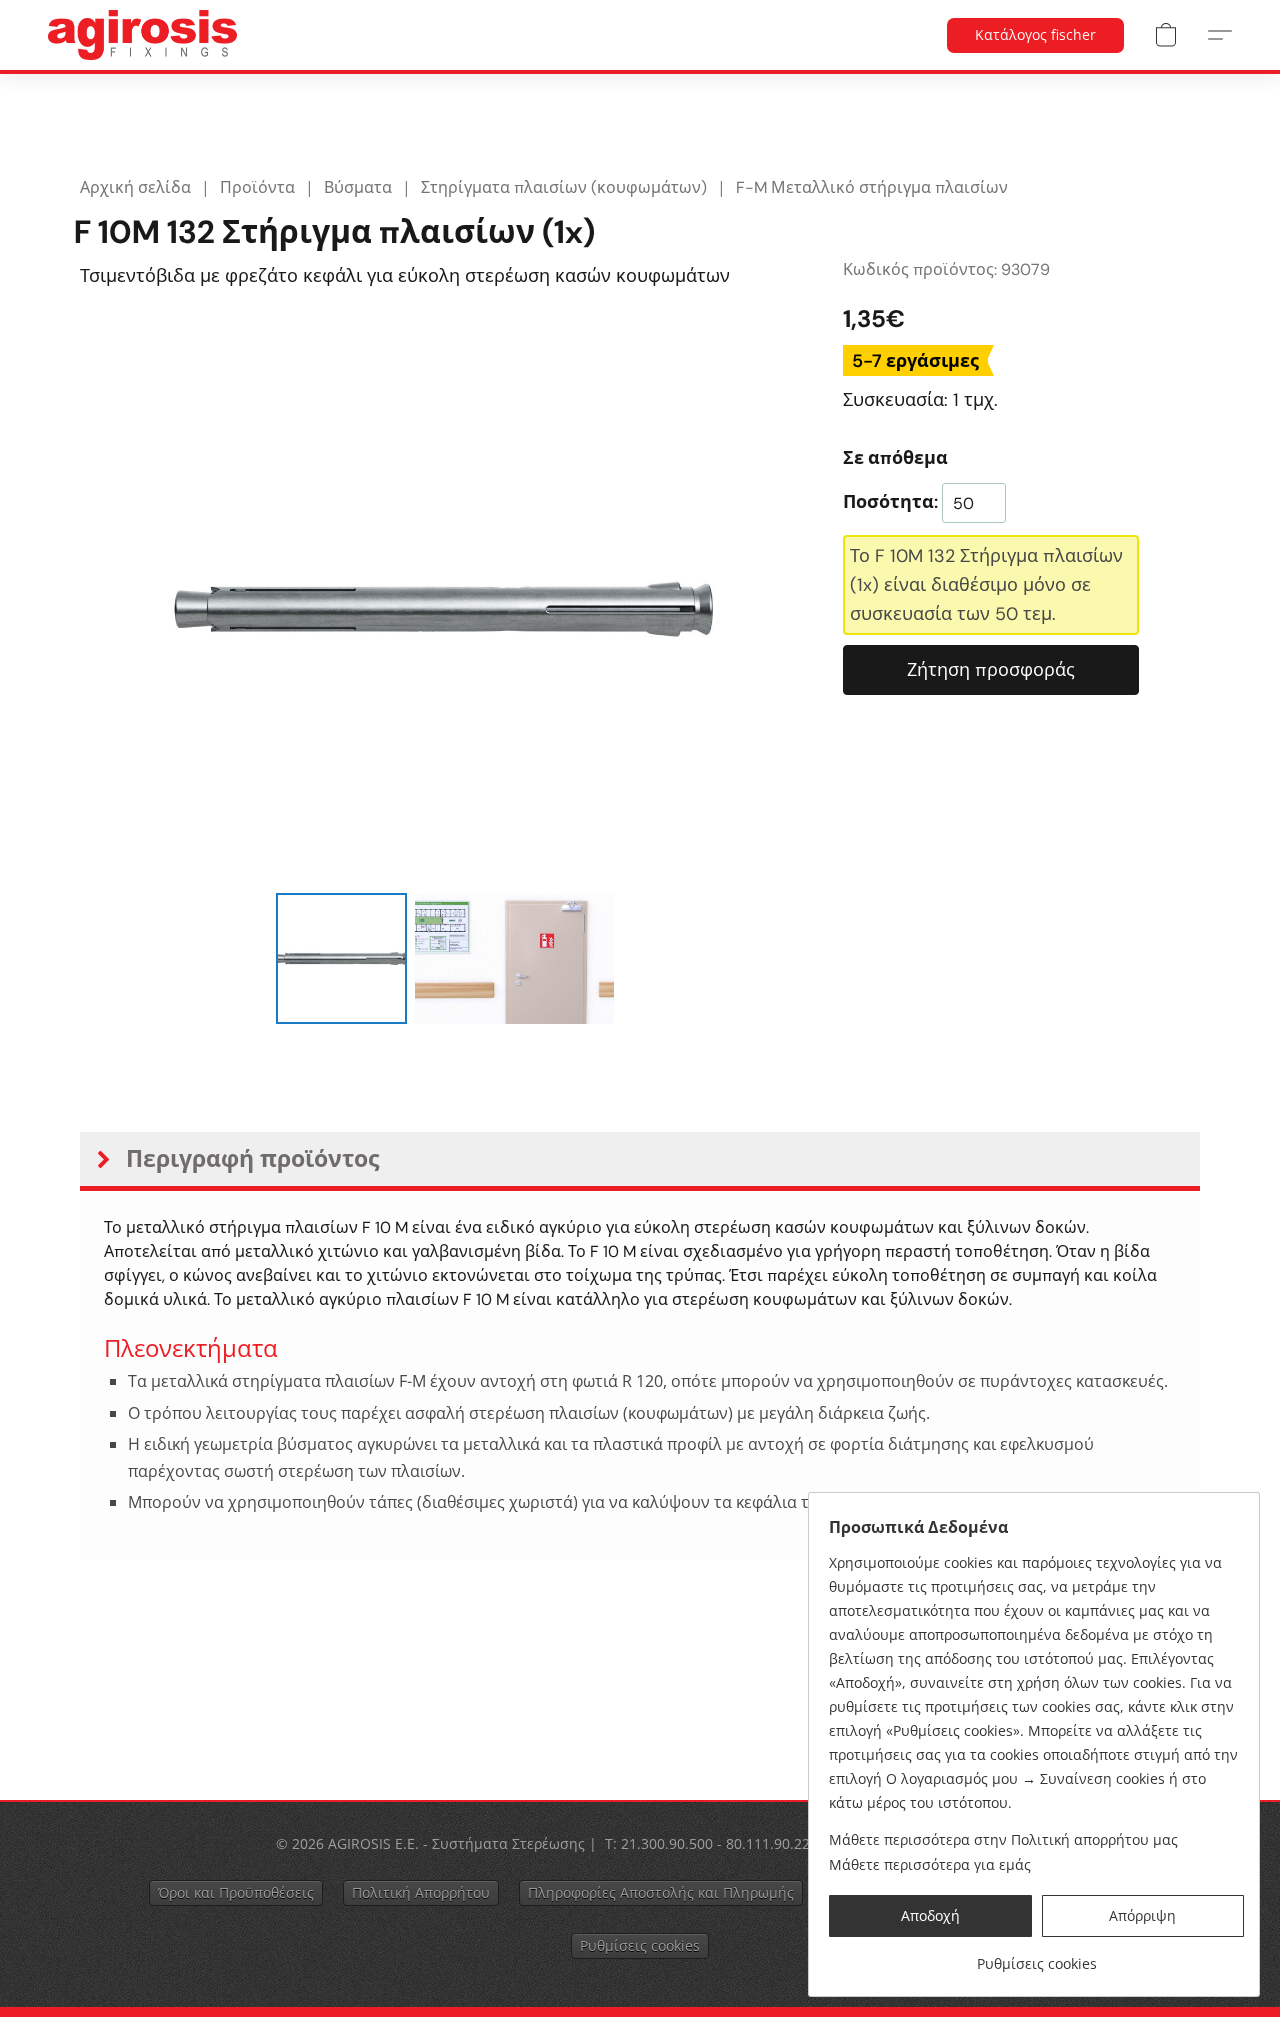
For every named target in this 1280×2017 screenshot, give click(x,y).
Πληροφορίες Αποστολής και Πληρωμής (661, 1892)
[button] (142, 35)
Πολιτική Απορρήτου (421, 1892)
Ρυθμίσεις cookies (640, 1945)
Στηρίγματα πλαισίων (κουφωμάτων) (564, 187)
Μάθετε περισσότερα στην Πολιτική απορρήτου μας (1003, 1839)
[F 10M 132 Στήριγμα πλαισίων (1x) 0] (341, 958)
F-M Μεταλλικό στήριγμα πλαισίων (872, 187)
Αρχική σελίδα (135, 187)
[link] (1036, 1956)
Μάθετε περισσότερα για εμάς (930, 1864)
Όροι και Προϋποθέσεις (236, 1892)
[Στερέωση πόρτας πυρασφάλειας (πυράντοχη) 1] (515, 958)
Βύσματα (358, 187)
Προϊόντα (257, 187)
